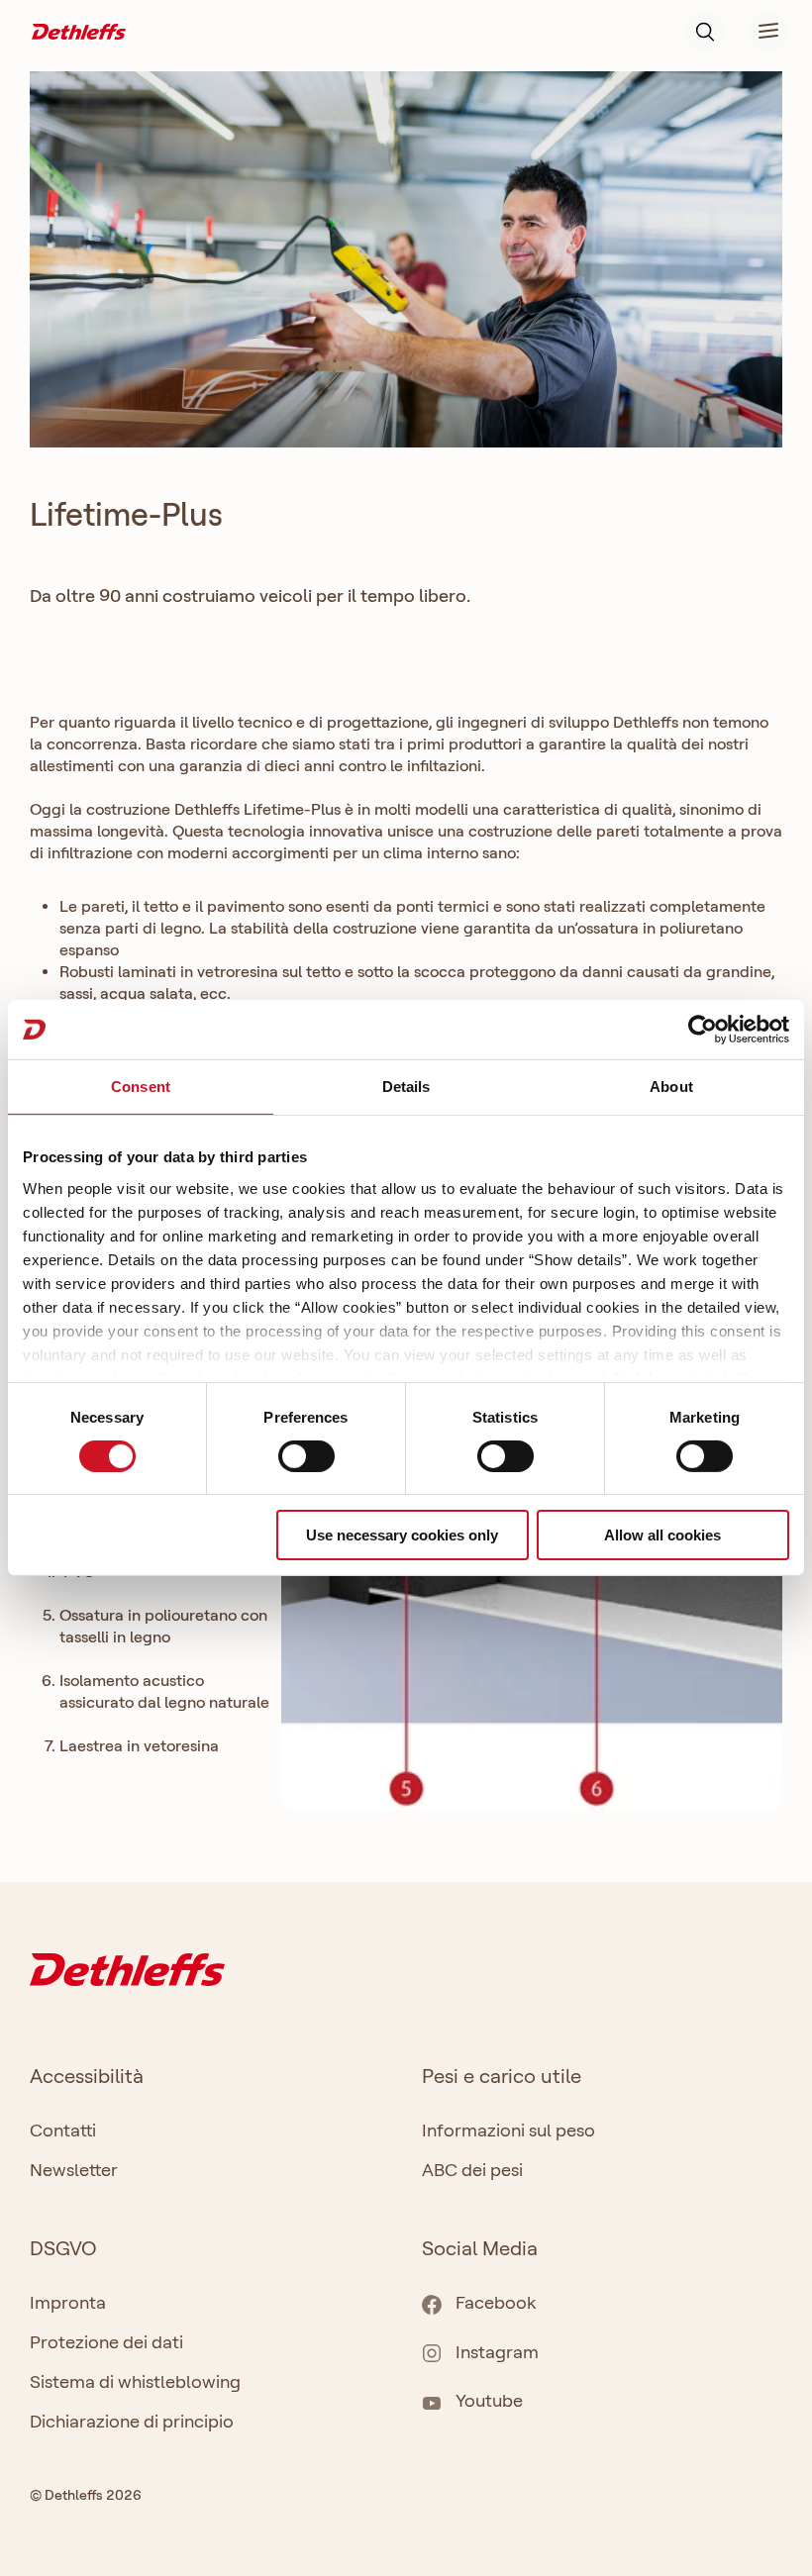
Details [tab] (406, 1087)
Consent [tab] (141, 1087)
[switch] (306, 1456)
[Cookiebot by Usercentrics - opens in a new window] (703, 1030)
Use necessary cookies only (402, 1535)
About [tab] (671, 1087)
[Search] (705, 32)
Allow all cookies (662, 1535)
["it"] (79, 30)
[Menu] (757, 32)
